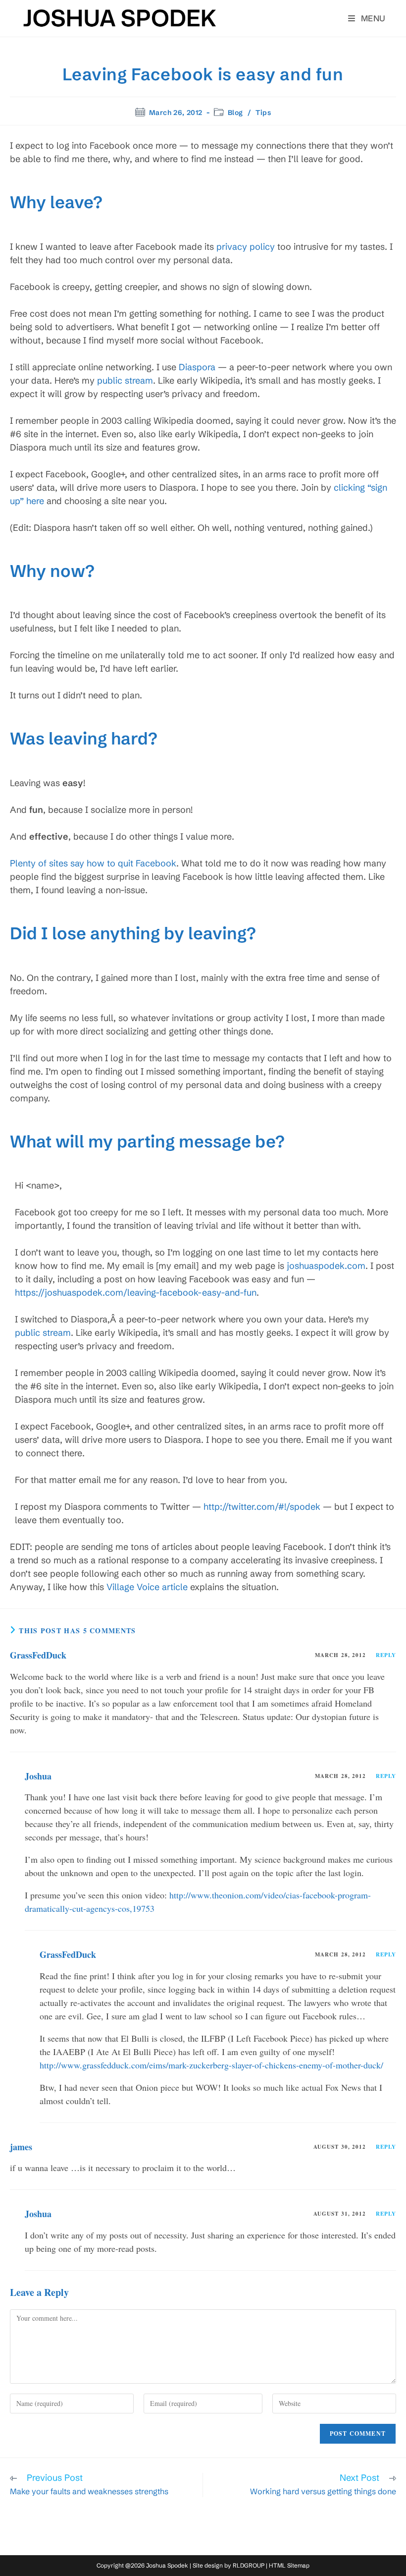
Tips (263, 113)
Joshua (38, 1776)
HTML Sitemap (289, 2565)
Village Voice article (147, 1587)
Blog (235, 113)
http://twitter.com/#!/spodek (262, 1507)
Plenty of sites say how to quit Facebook (93, 863)
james (21, 2147)
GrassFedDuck (38, 1655)
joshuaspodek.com (326, 1266)
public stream (125, 380)
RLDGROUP (249, 2565)
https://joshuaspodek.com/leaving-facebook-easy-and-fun (136, 1292)
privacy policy (246, 247)
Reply (386, 1655)
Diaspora (197, 367)
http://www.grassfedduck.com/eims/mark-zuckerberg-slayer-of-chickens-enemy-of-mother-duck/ (211, 2065)
